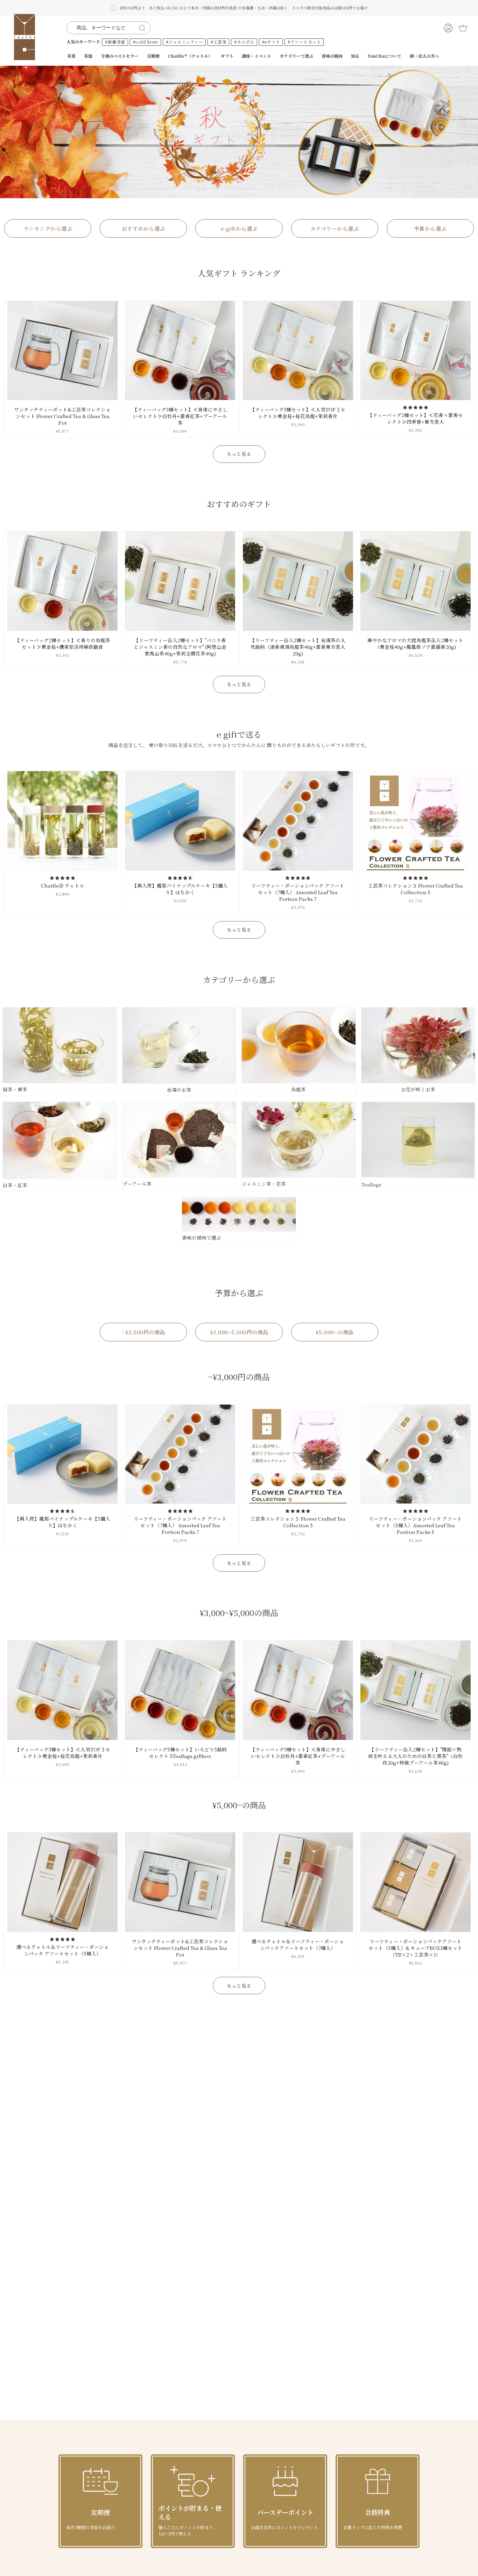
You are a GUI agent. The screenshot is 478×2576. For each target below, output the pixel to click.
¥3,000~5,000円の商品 (239, 1332)
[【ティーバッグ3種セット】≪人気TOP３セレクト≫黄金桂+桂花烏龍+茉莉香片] (298, 351)
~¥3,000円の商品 (143, 1332)
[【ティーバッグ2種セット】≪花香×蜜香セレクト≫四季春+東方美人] (416, 351)
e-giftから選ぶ (239, 228)
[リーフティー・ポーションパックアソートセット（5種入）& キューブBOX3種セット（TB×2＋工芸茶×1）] (416, 1882)
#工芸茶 (219, 42)
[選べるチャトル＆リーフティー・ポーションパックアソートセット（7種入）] (298, 1882)
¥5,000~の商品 (335, 1332)
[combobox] (104, 28)
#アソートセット (304, 42)
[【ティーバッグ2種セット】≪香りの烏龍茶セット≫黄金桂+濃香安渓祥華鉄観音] (62, 581)
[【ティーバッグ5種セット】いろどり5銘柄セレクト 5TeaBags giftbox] (180, 1690)
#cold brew (146, 42)
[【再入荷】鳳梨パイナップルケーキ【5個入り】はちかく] (180, 821)
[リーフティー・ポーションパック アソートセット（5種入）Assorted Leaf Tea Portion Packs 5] (416, 1454)
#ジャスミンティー (185, 42)
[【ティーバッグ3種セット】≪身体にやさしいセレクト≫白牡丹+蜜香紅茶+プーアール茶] (180, 351)
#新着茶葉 (115, 42)
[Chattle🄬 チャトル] (62, 821)
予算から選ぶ (430, 228)
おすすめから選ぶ (143, 228)
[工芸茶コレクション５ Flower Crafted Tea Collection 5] (416, 821)
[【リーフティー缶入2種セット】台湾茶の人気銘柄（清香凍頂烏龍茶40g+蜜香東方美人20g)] (298, 581)
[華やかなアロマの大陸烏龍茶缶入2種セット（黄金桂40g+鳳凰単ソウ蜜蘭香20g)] (416, 581)
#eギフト (271, 42)
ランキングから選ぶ (48, 228)
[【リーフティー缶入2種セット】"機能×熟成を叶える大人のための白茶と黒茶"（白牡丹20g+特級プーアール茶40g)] (416, 1690)
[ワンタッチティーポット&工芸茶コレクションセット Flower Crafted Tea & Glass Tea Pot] (62, 351)
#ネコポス (244, 42)
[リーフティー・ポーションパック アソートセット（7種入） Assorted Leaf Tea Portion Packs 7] (298, 821)
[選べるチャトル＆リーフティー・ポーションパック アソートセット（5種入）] (62, 1882)
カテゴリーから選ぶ (335, 228)
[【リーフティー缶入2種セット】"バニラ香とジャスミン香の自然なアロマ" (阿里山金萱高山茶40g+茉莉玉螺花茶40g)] (180, 581)
